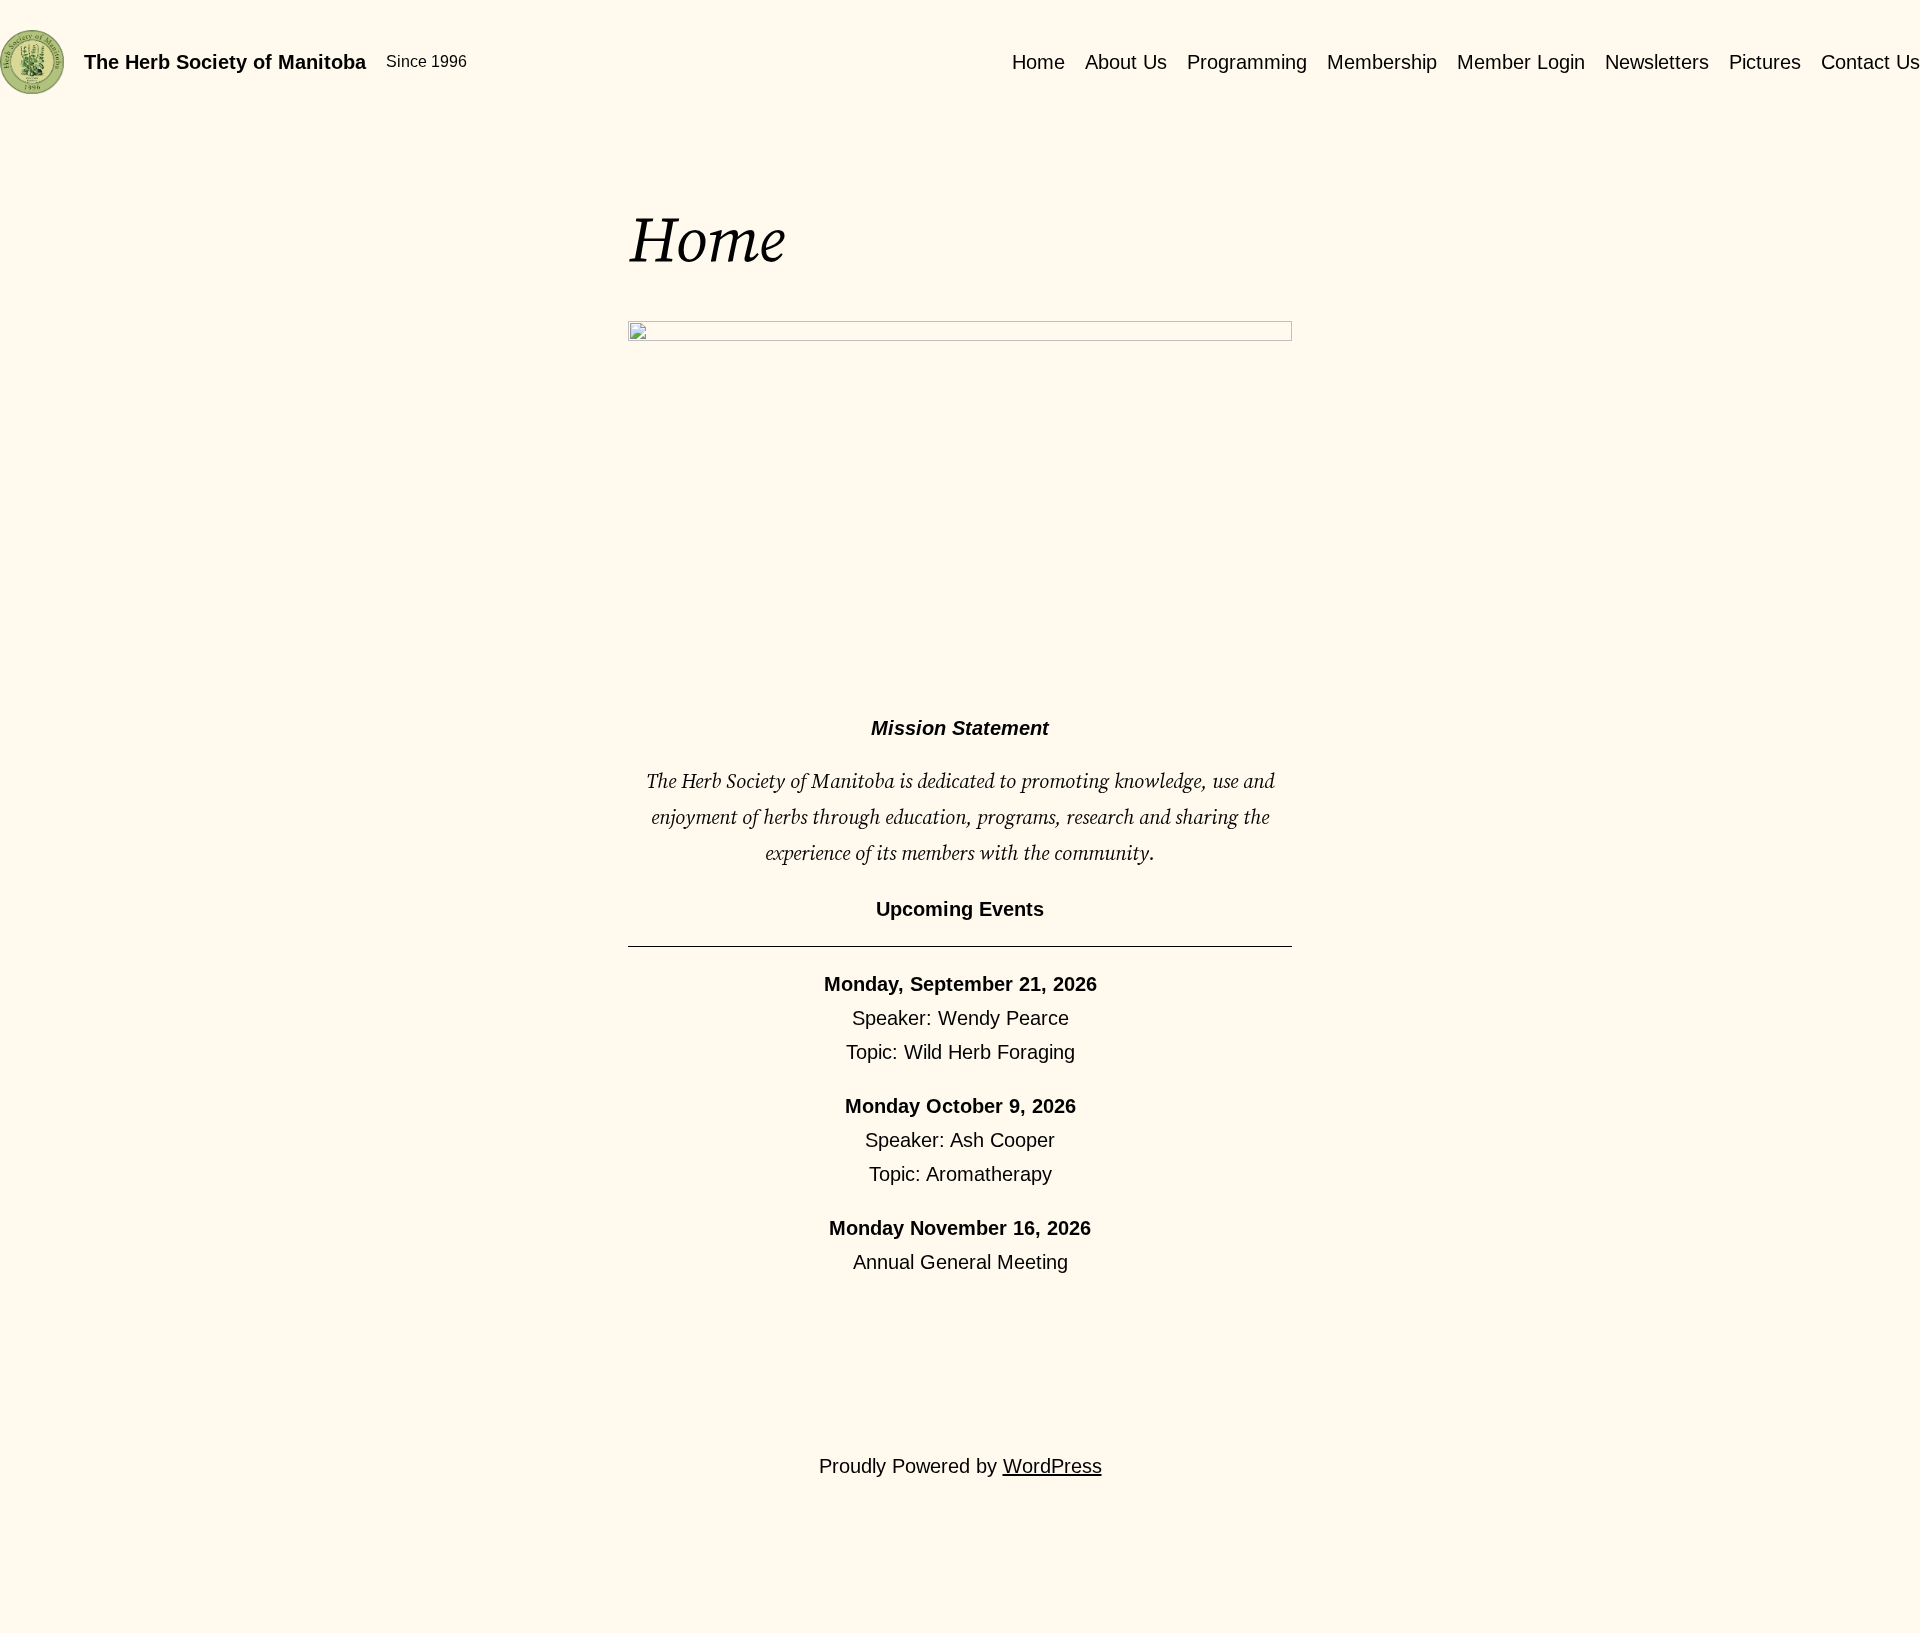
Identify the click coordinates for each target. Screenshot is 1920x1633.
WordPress (1052, 1466)
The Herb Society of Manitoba (225, 62)
